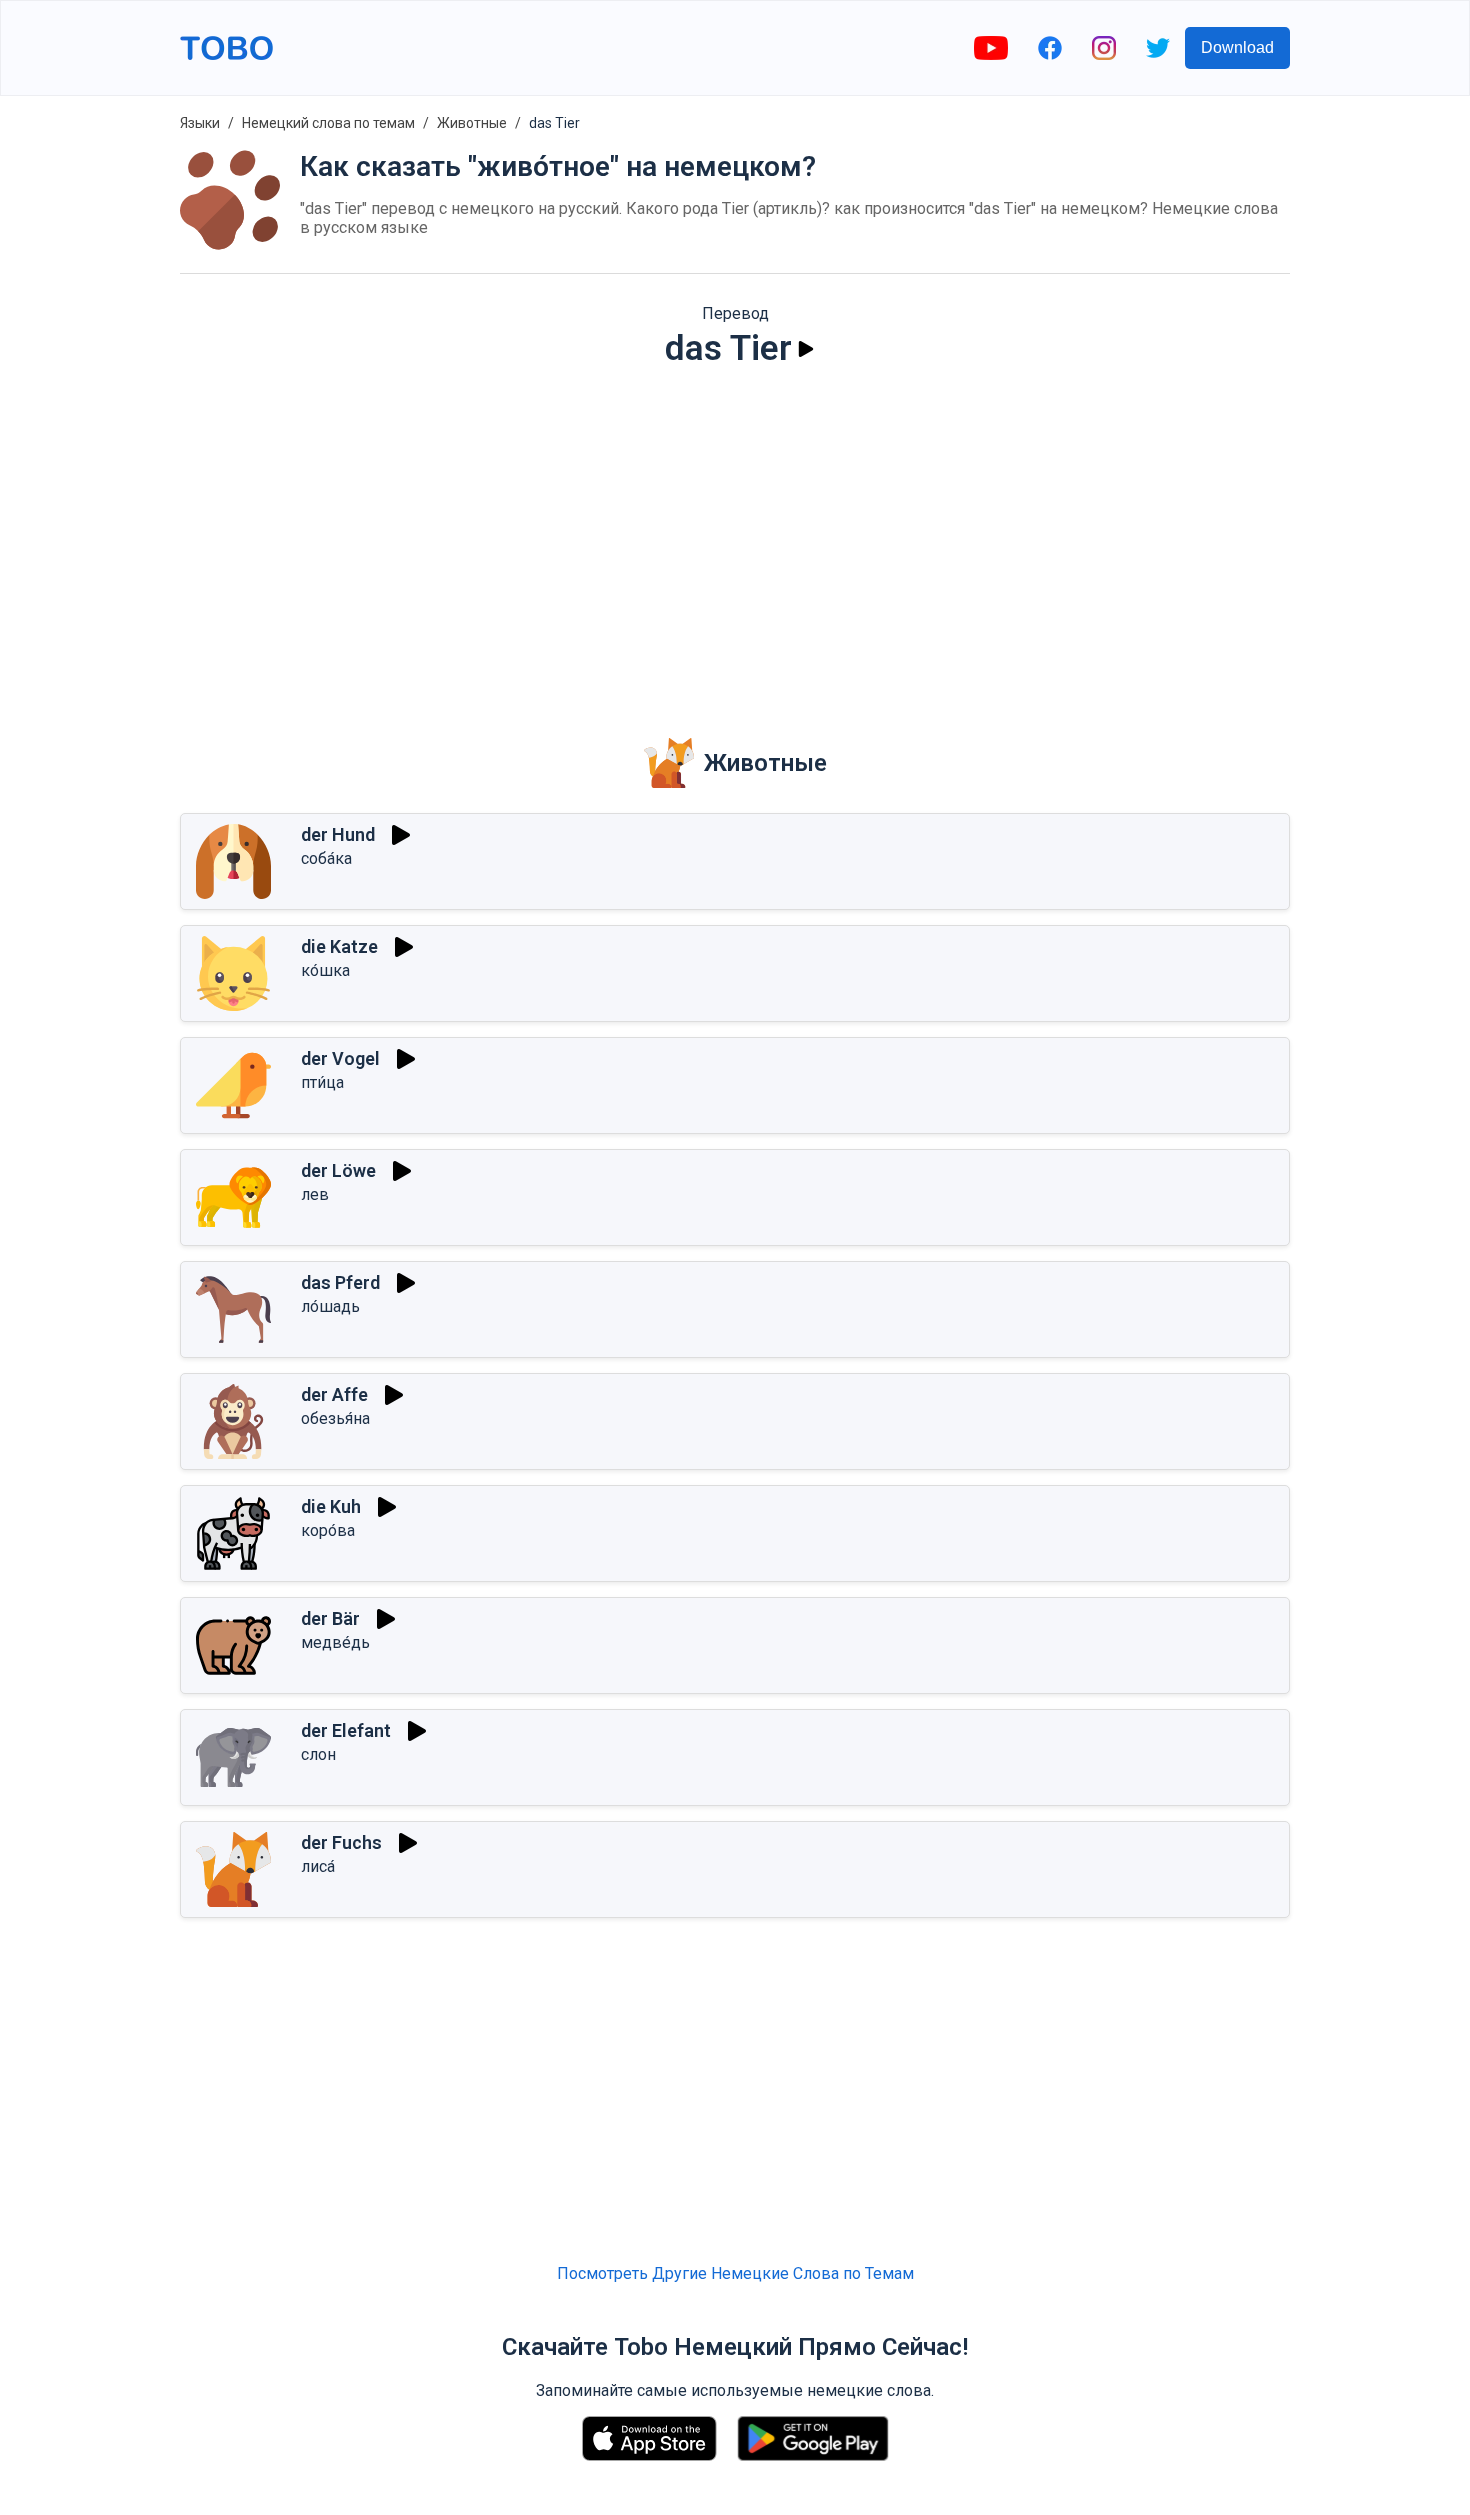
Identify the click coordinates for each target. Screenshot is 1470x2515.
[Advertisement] (735, 539)
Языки (200, 123)
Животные (472, 123)
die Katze (339, 946)
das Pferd (340, 1282)
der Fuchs (341, 1842)
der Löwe (338, 1170)
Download (1237, 47)
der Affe (334, 1394)
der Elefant (346, 1730)
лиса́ (318, 1866)
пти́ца (322, 1082)
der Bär (330, 1618)
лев (315, 1194)
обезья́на (335, 1418)
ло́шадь (330, 1306)
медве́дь (335, 1642)
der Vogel (340, 1058)
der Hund (338, 834)
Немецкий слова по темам (328, 123)
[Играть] (806, 349)
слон (318, 1754)
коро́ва (328, 1530)
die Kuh (331, 1506)
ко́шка (325, 970)
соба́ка (326, 858)
